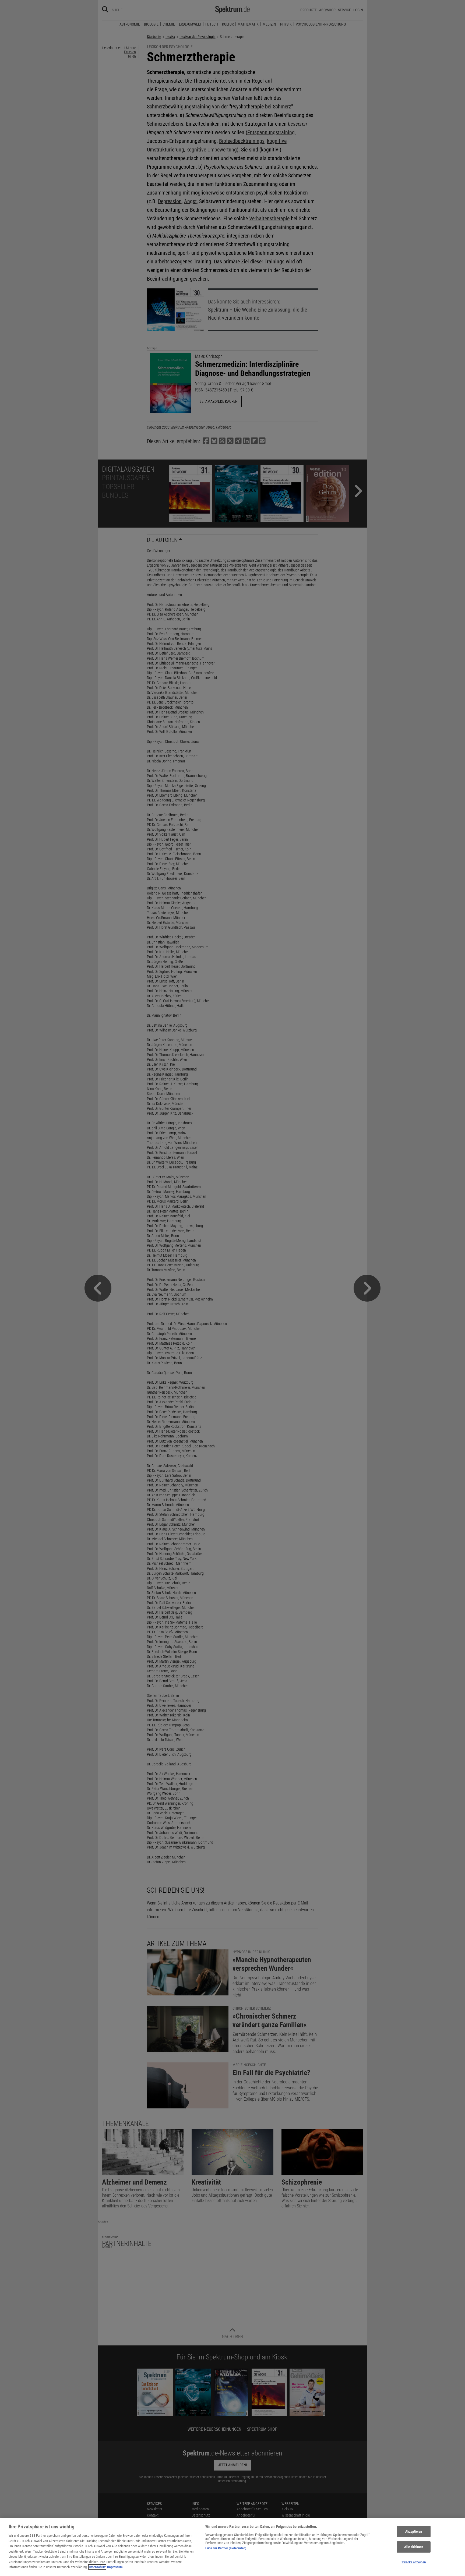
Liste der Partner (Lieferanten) (226, 2548)
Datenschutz (97, 2567)
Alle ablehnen (414, 2547)
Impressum (115, 2567)
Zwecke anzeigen (414, 2562)
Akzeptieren (414, 2531)
